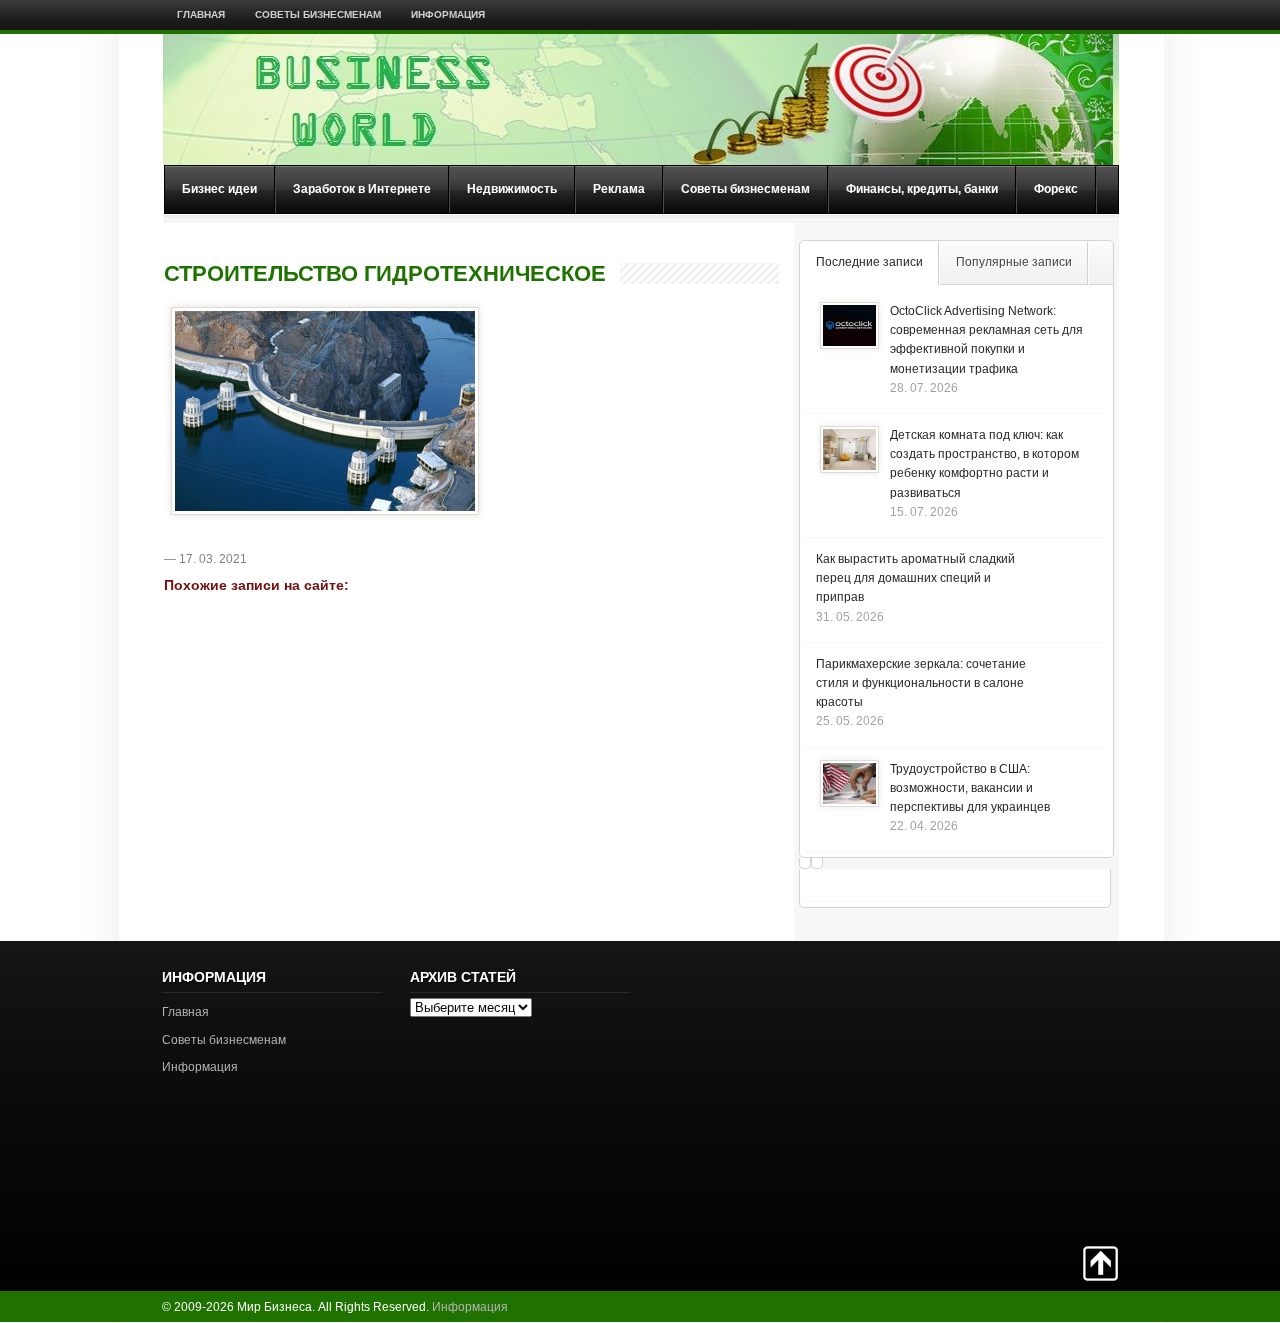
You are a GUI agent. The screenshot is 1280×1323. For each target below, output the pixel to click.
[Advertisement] (1048, 1091)
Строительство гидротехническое (385, 274)
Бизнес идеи (219, 189)
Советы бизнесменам (318, 14)
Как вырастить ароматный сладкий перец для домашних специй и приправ (915, 578)
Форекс (1056, 189)
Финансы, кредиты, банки (922, 189)
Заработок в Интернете (362, 189)
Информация (448, 14)
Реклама (619, 189)
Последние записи (869, 262)
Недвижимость (512, 189)
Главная (201, 14)
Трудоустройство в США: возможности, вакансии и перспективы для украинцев (970, 788)
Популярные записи (1014, 262)
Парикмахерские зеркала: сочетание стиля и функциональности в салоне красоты (921, 683)
